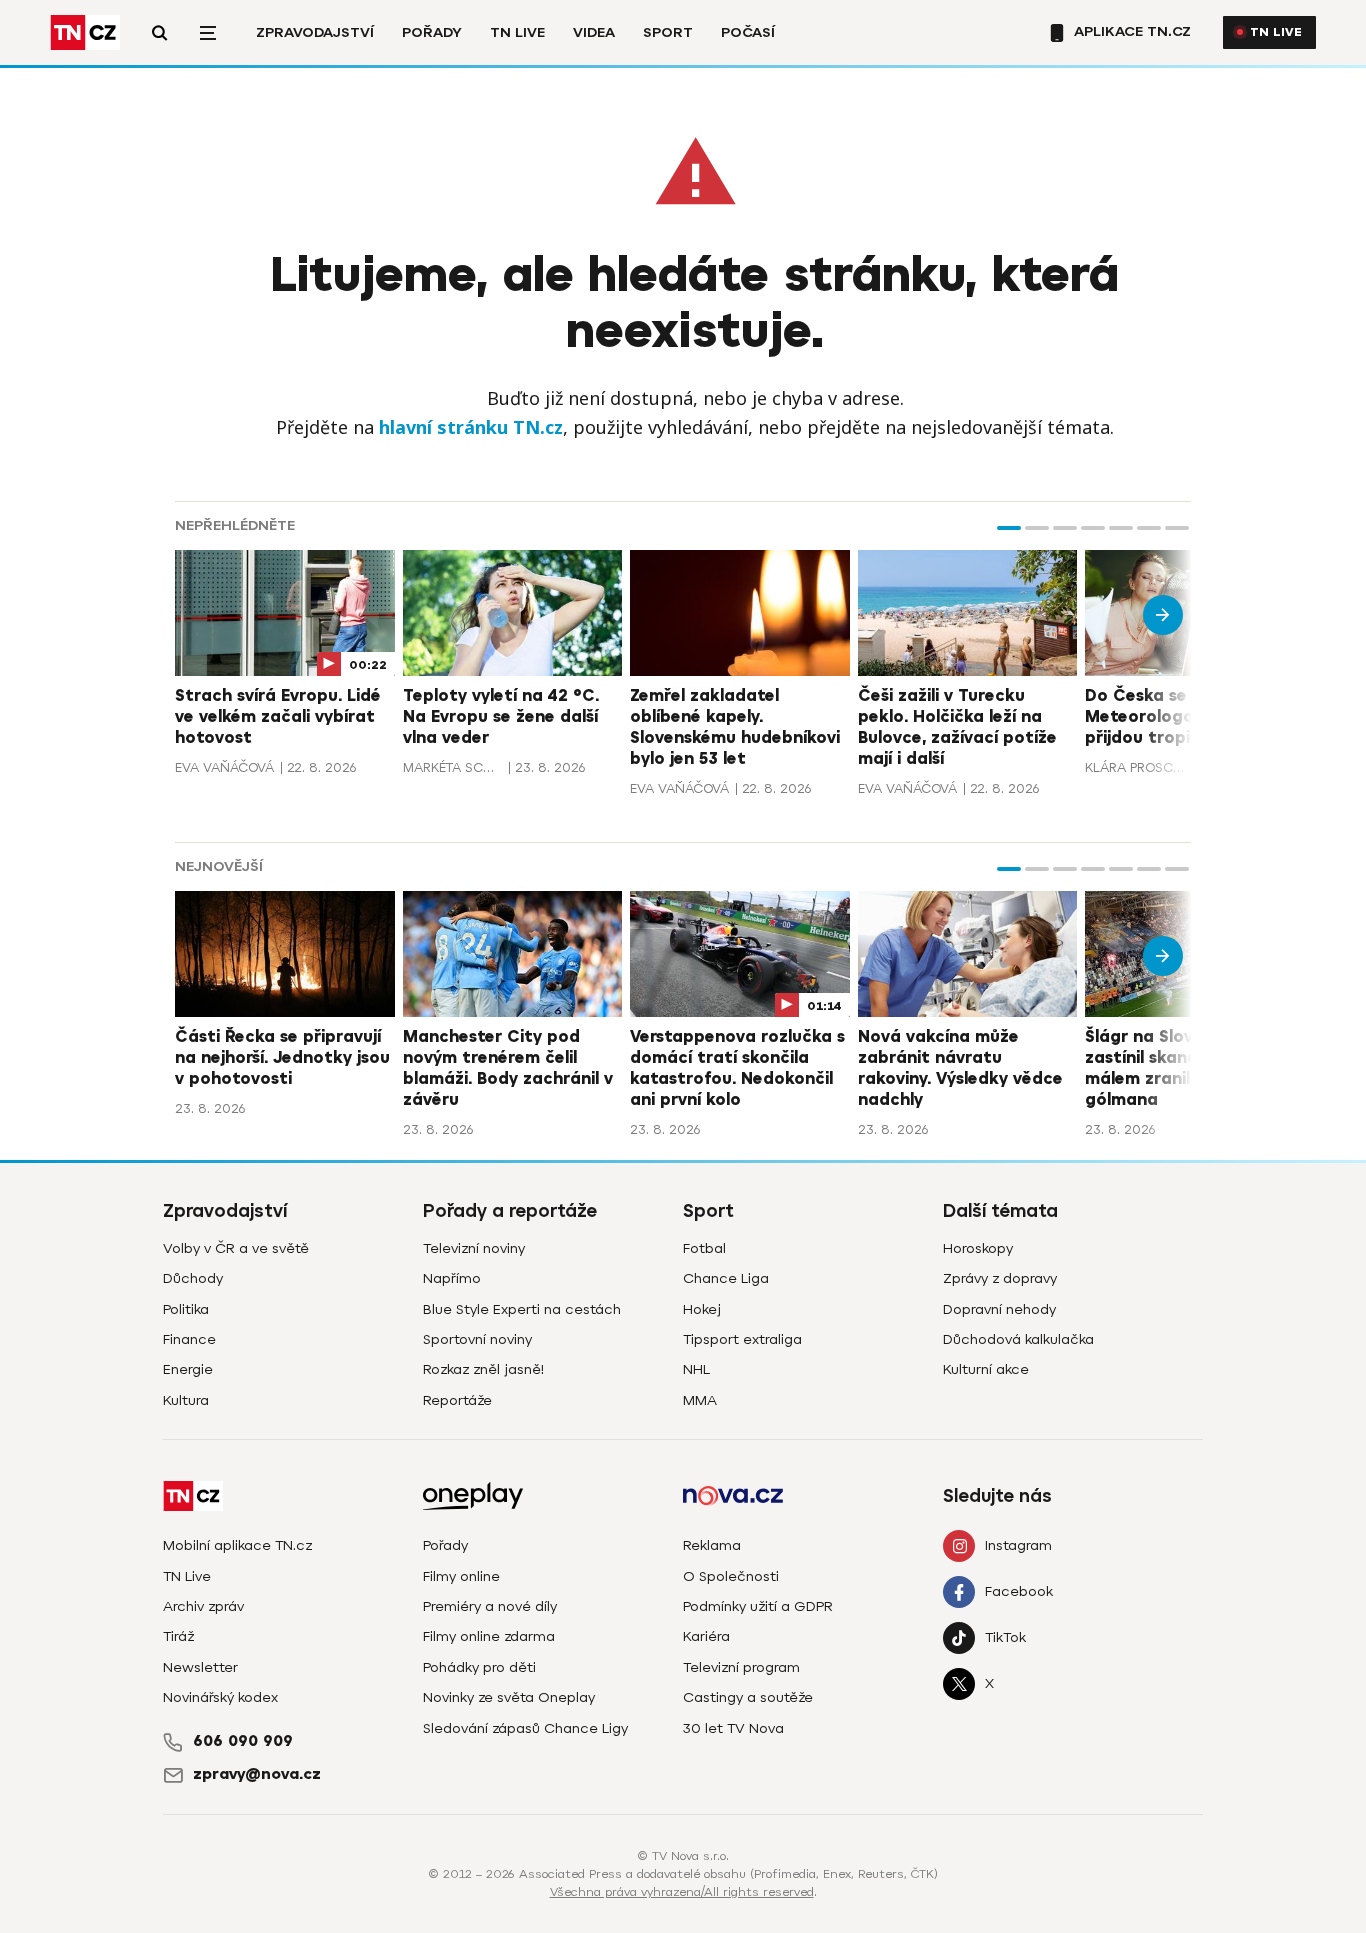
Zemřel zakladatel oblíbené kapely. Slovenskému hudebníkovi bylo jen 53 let (735, 727)
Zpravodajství (315, 32)
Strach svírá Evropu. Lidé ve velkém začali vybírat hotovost (278, 717)
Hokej (702, 1309)
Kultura (186, 1400)
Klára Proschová (1135, 767)
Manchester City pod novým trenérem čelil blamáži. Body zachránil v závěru (508, 1068)
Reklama (712, 1545)
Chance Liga (726, 1278)
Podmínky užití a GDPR (758, 1606)
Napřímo (452, 1278)
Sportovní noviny (477, 1339)
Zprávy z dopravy (1000, 1278)
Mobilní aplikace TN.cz (237, 1545)
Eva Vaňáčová (224, 767)
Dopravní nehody (999, 1309)
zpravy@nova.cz (257, 1774)
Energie (188, 1369)
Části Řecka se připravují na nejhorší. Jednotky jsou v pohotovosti (282, 1058)
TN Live (517, 32)
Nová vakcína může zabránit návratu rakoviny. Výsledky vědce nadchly (960, 1068)
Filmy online (461, 1576)
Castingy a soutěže (748, 1697)
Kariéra (706, 1636)
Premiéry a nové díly (490, 1606)
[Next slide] (1163, 615)
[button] (1009, 528)
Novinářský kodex (220, 1697)
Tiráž (178, 1636)
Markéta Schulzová (453, 767)
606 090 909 (243, 1741)
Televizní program (741, 1667)
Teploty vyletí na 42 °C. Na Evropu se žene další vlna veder (501, 717)
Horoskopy (978, 1248)
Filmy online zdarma (489, 1636)
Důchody (193, 1278)
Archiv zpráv (203, 1606)
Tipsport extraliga (742, 1339)
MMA (700, 1400)
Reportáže (457, 1400)
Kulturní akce (986, 1369)
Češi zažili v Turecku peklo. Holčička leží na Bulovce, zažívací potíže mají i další (957, 727)
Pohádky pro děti (479, 1667)
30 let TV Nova (733, 1728)
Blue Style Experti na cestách (522, 1309)
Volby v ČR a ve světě (236, 1248)
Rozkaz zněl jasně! (483, 1369)
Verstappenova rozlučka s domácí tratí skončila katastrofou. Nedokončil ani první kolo (737, 1068)
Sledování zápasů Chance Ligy (525, 1728)
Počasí (748, 32)
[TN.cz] (85, 32)
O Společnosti (731, 1576)
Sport (668, 32)
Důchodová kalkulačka (1018, 1339)
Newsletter (200, 1667)
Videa (594, 32)
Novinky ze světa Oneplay (509, 1697)
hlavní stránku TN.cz (471, 427)
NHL (696, 1369)
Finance (189, 1339)
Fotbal (704, 1248)
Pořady (432, 32)
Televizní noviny (474, 1248)
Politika (186, 1309)
